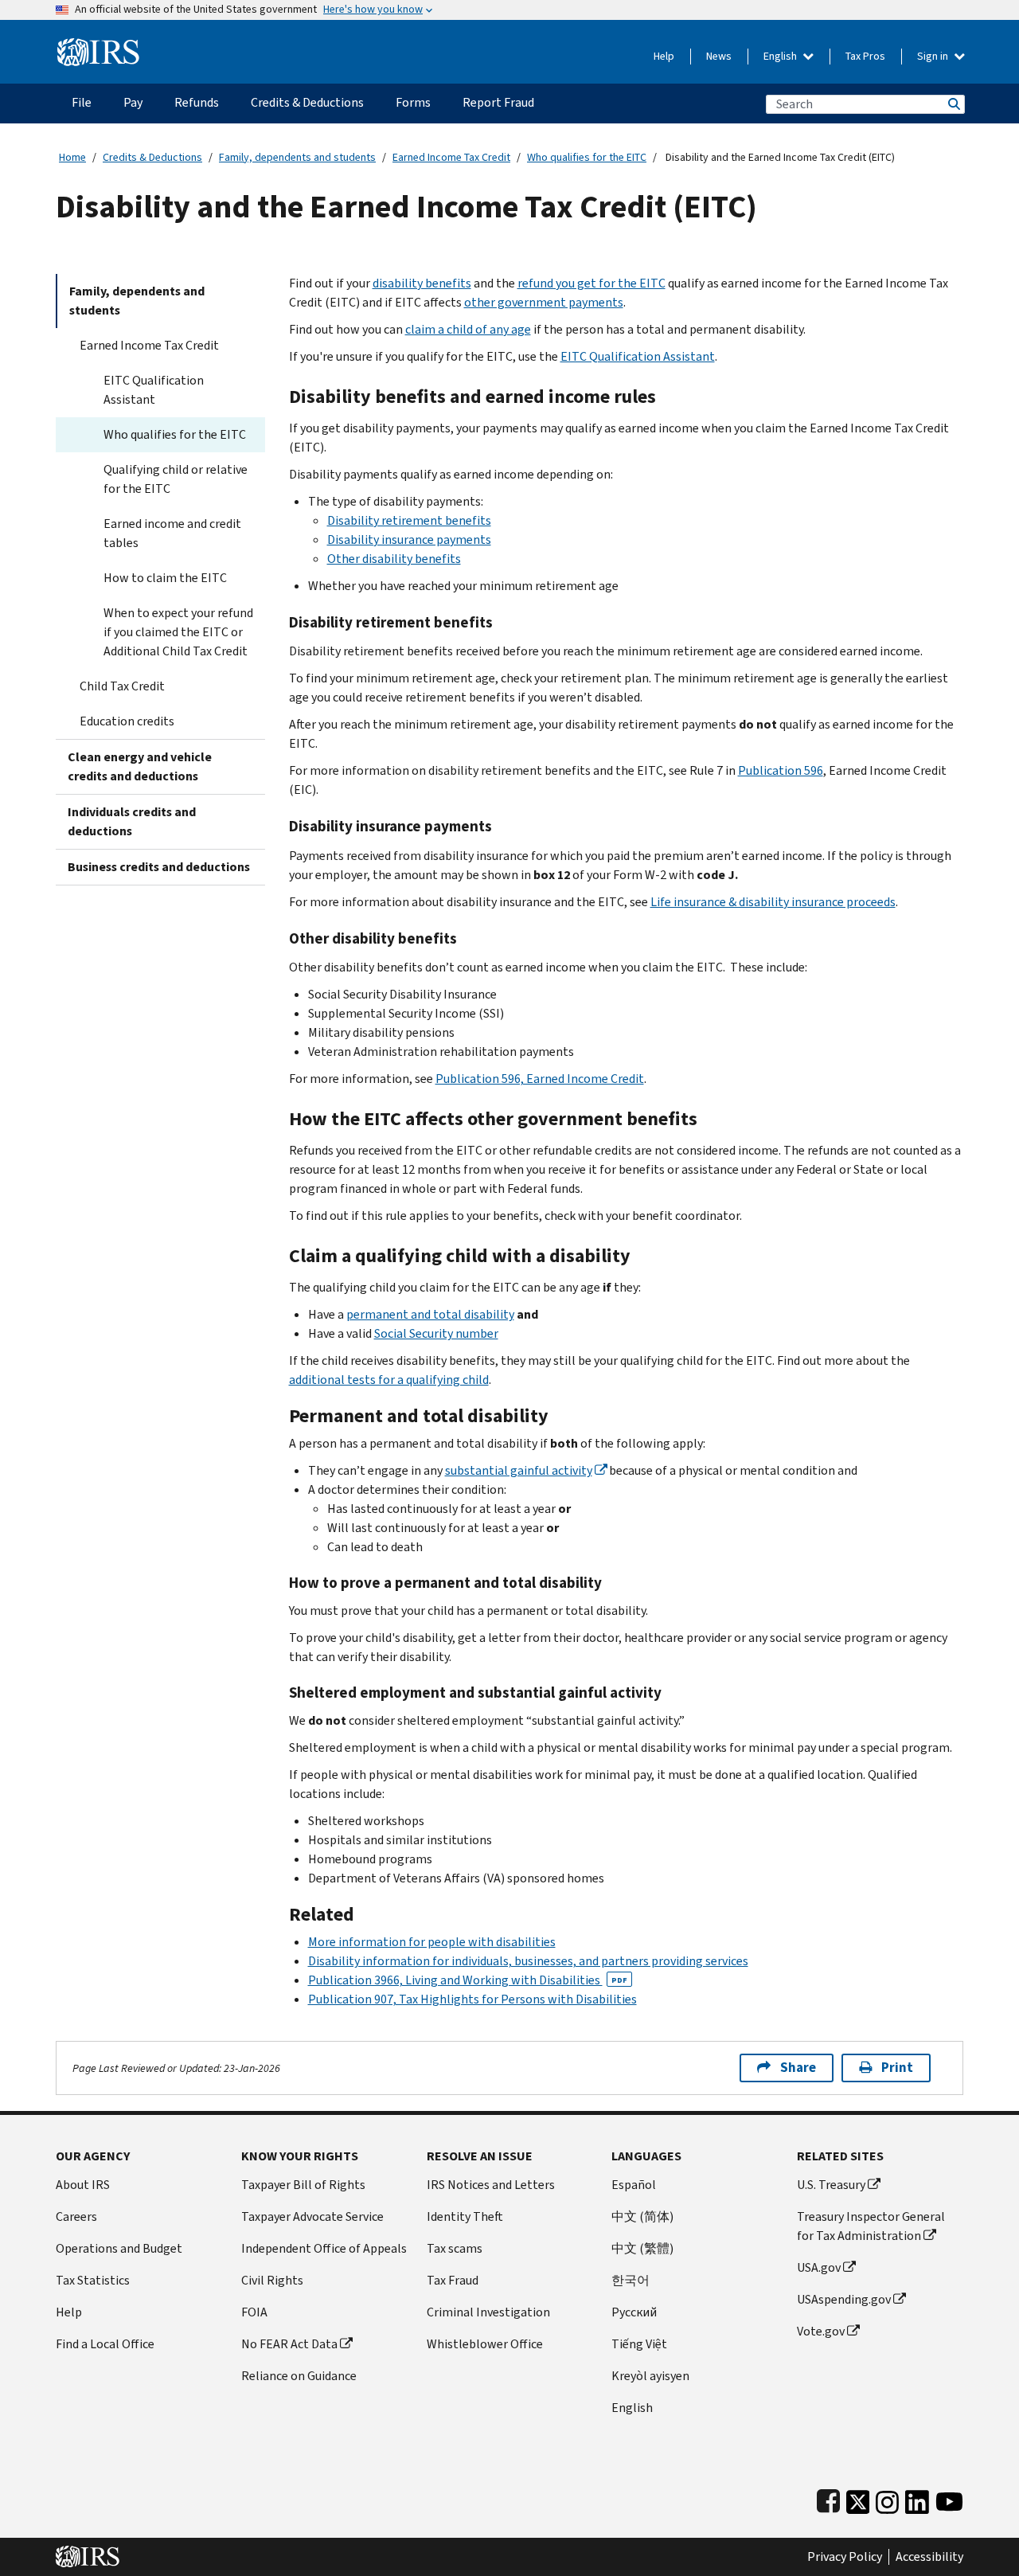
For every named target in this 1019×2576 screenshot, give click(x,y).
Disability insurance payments (409, 539)
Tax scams (455, 2248)
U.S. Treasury (831, 2185)
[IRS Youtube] (949, 2498)
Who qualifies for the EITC (587, 157)
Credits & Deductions (152, 157)
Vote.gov (821, 2331)
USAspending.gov (844, 2299)
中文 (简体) (642, 2216)
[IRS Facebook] (828, 2498)
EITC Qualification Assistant (154, 390)
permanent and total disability (430, 1314)
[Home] (98, 46)
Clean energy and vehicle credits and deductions (140, 766)
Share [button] (798, 2068)
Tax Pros (865, 56)
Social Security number (436, 1333)
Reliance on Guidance (299, 2376)
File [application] (82, 102)
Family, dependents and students (297, 157)
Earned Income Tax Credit (451, 157)
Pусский (634, 2312)
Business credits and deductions (159, 867)
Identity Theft (465, 2216)
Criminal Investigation (488, 2312)
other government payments (544, 302)
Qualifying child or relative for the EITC (176, 479)
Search (953, 104)
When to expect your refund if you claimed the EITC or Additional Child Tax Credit (178, 632)
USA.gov (819, 2267)
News (719, 56)
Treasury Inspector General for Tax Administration (871, 2226)
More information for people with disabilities (432, 1942)
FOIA (254, 2312)
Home (72, 157)
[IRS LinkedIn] (917, 2498)
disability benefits (422, 283)
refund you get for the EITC (591, 283)
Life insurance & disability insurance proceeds (773, 902)
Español (634, 2185)
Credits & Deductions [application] (307, 102)
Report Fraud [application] (498, 102)
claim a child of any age (468, 329)
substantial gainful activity (519, 1470)
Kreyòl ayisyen (650, 2376)
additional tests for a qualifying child (389, 1380)
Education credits (127, 721)
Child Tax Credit (122, 686)
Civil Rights (272, 2280)
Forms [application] (413, 102)
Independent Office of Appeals (324, 2248)
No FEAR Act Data (289, 2344)
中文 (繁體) (642, 2248)
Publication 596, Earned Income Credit (540, 1079)
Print (897, 2068)
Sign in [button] (934, 56)
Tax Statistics (93, 2280)
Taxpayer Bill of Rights (303, 2185)
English (781, 56)
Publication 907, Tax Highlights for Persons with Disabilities (472, 1999)
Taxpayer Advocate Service (312, 2216)
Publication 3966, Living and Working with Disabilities (468, 1980)
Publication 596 (781, 770)
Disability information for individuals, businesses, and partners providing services (528, 1961)
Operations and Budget (119, 2248)
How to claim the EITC (165, 578)
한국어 (631, 2280)
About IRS (83, 2185)
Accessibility (929, 2557)
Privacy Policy (845, 2557)
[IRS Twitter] (858, 2498)
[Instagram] (887, 2498)
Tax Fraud (453, 2280)
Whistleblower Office (485, 2344)
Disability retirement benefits (409, 520)
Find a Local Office (105, 2344)
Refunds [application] (197, 102)
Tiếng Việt (639, 2344)
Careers (76, 2216)
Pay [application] (133, 102)
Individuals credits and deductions (132, 821)
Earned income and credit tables (172, 533)
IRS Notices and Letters (491, 2185)
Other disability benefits (394, 559)
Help (664, 56)
